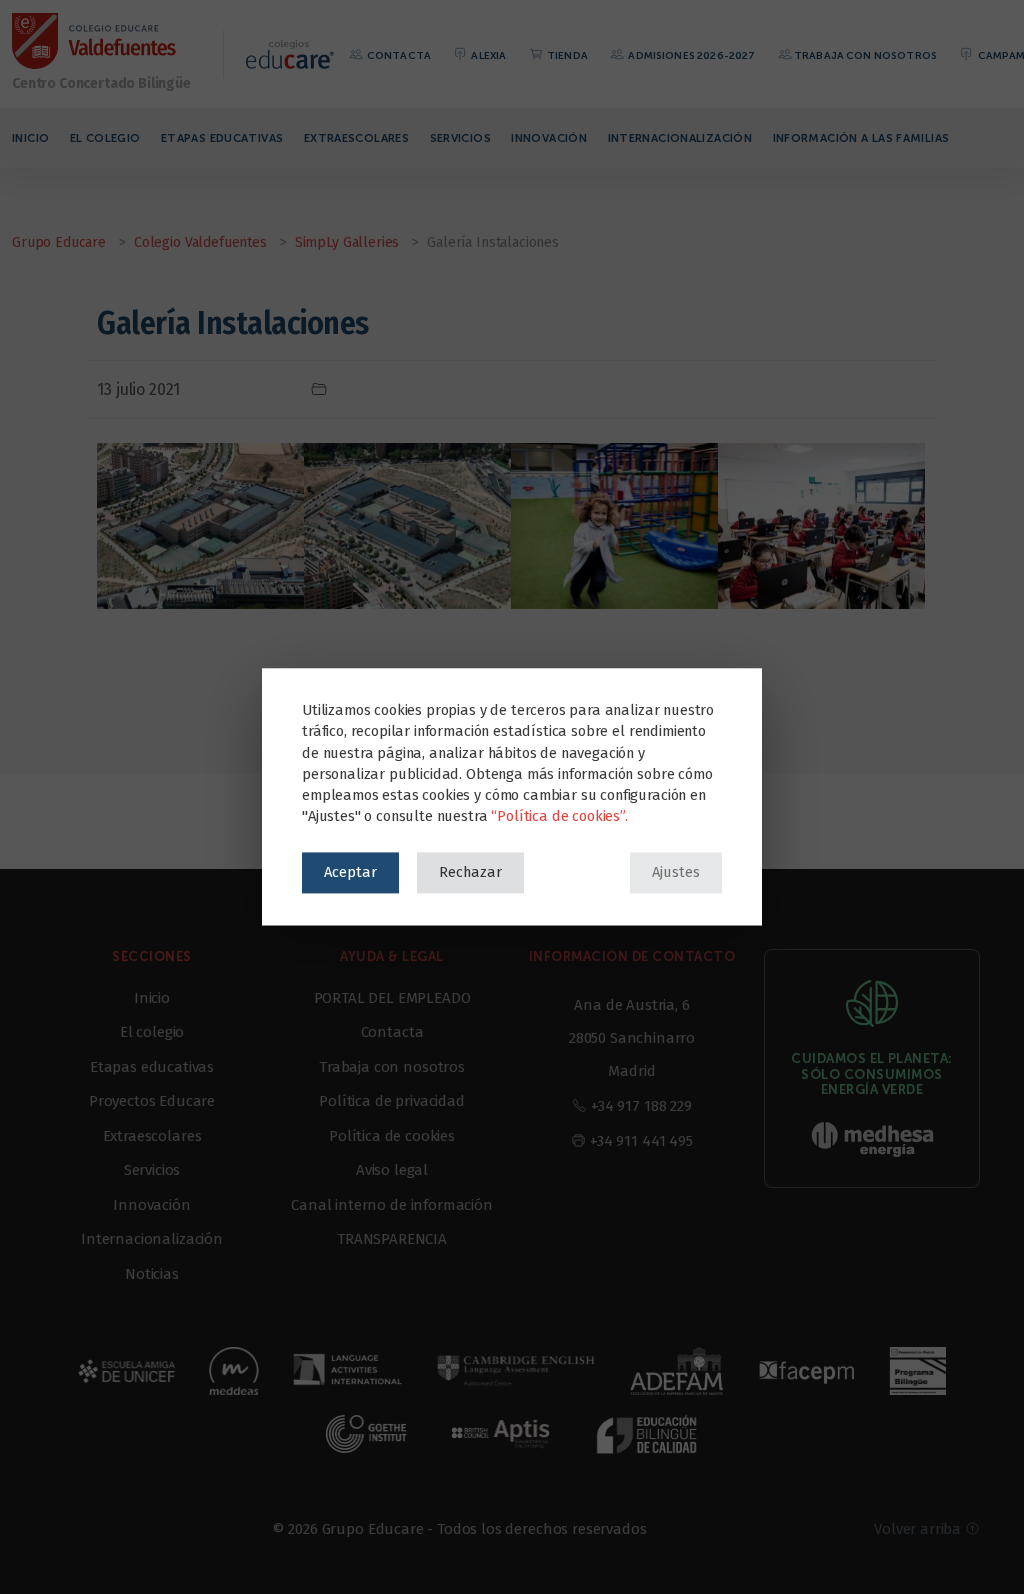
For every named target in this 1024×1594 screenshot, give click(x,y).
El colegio (105, 138)
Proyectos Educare (152, 1101)
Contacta (398, 55)
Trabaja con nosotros (865, 55)
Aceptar (350, 872)
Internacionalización (680, 138)
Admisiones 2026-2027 (690, 55)
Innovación (549, 138)
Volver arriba (919, 1529)
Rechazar (470, 872)
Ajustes (676, 872)
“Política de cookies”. (559, 817)
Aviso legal (392, 1170)
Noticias (152, 1274)
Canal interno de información (392, 1205)
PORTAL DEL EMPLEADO (392, 998)
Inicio (30, 138)
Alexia (487, 55)
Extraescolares (356, 138)
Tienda (566, 55)
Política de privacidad (391, 1101)
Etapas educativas (222, 138)
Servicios (460, 138)
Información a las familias (861, 138)
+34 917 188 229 (641, 1106)
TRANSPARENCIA (392, 1239)
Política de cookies (392, 1136)
